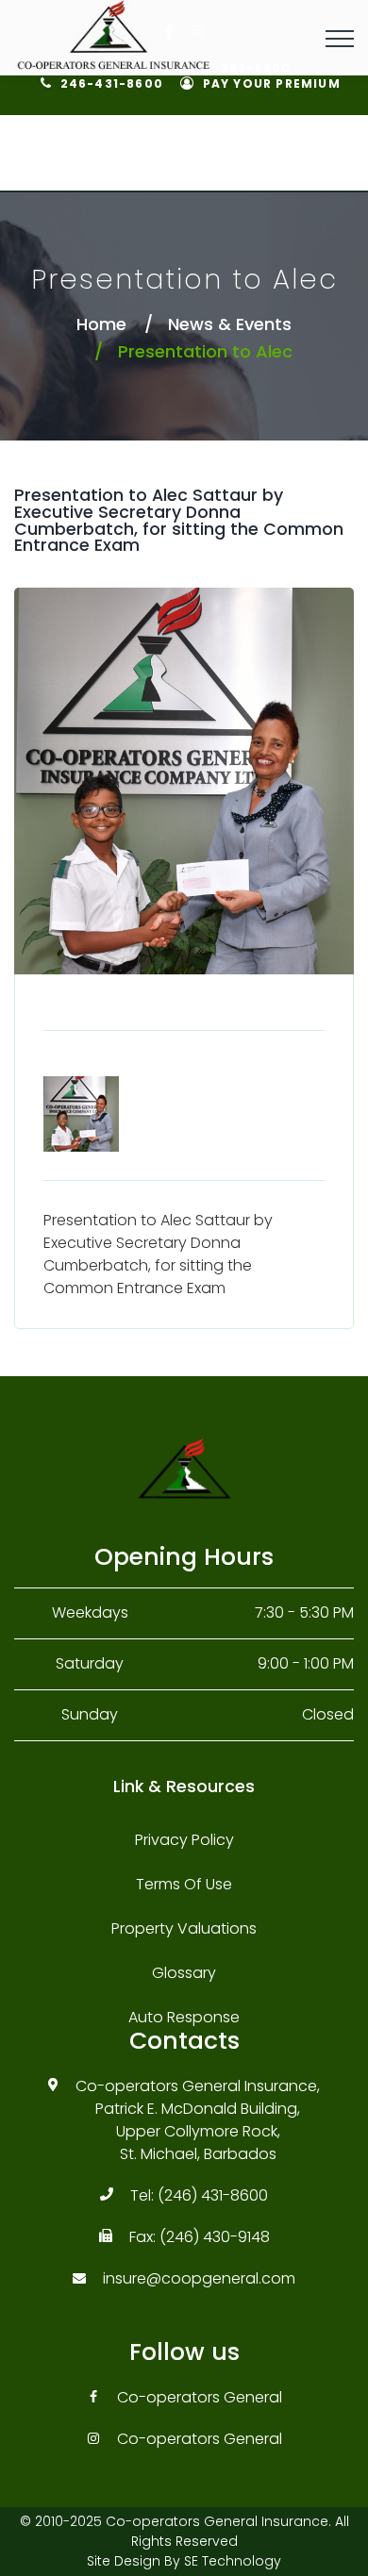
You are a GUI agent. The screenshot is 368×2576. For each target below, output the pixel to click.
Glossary (184, 1973)
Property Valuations (184, 1928)
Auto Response (184, 2017)
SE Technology (233, 2561)
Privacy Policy (184, 1840)
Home (101, 324)
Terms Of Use (184, 1884)
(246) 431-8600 (213, 2195)
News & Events (230, 324)
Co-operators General (200, 2397)
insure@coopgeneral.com (199, 2278)
